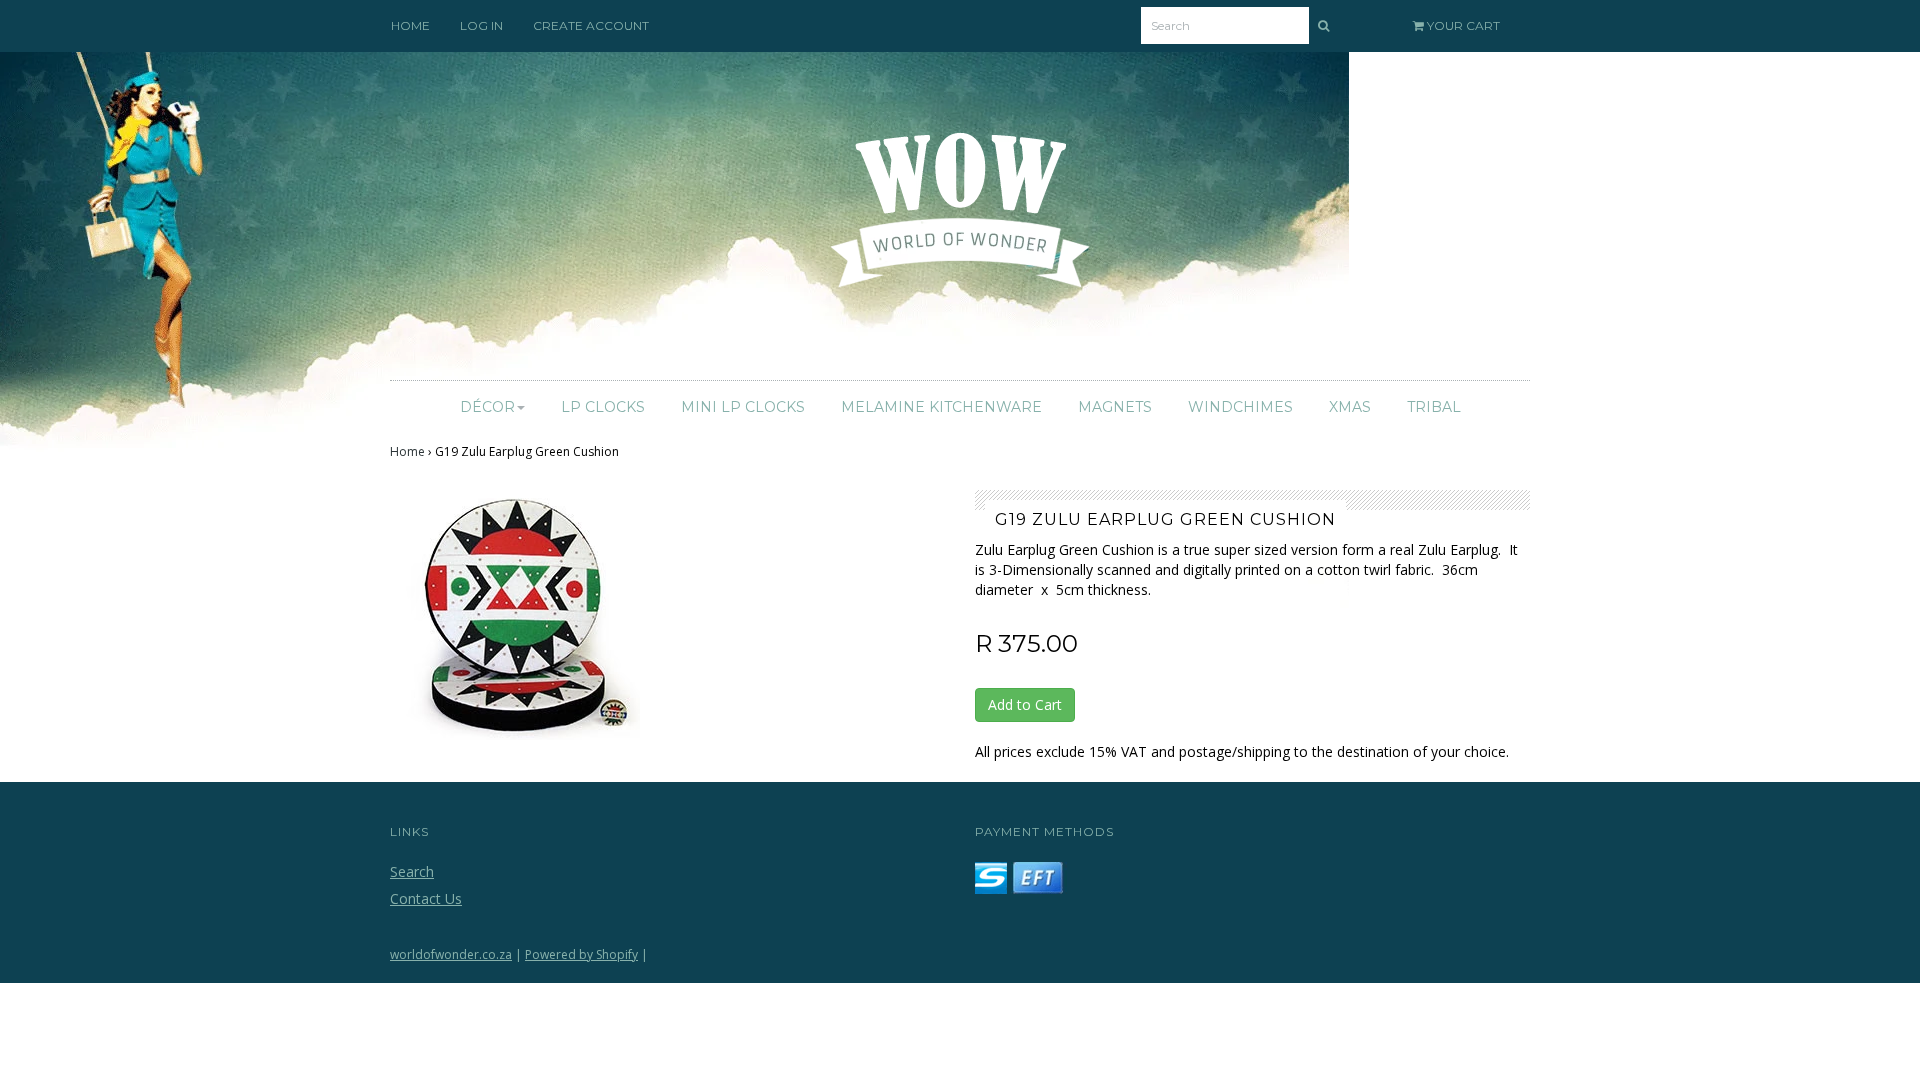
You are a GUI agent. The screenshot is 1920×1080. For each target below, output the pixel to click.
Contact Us (426, 898)
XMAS (1350, 407)
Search (412, 871)
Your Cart (1462, 25)
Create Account (591, 25)
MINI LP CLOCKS (743, 407)
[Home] (960, 222)
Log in (481, 25)
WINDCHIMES (1240, 407)
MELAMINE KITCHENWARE (941, 407)
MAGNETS (1115, 407)
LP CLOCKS (603, 407)
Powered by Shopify (581, 954)
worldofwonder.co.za (451, 954)
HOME (410, 25)
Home (407, 451)
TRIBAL (1434, 407)
